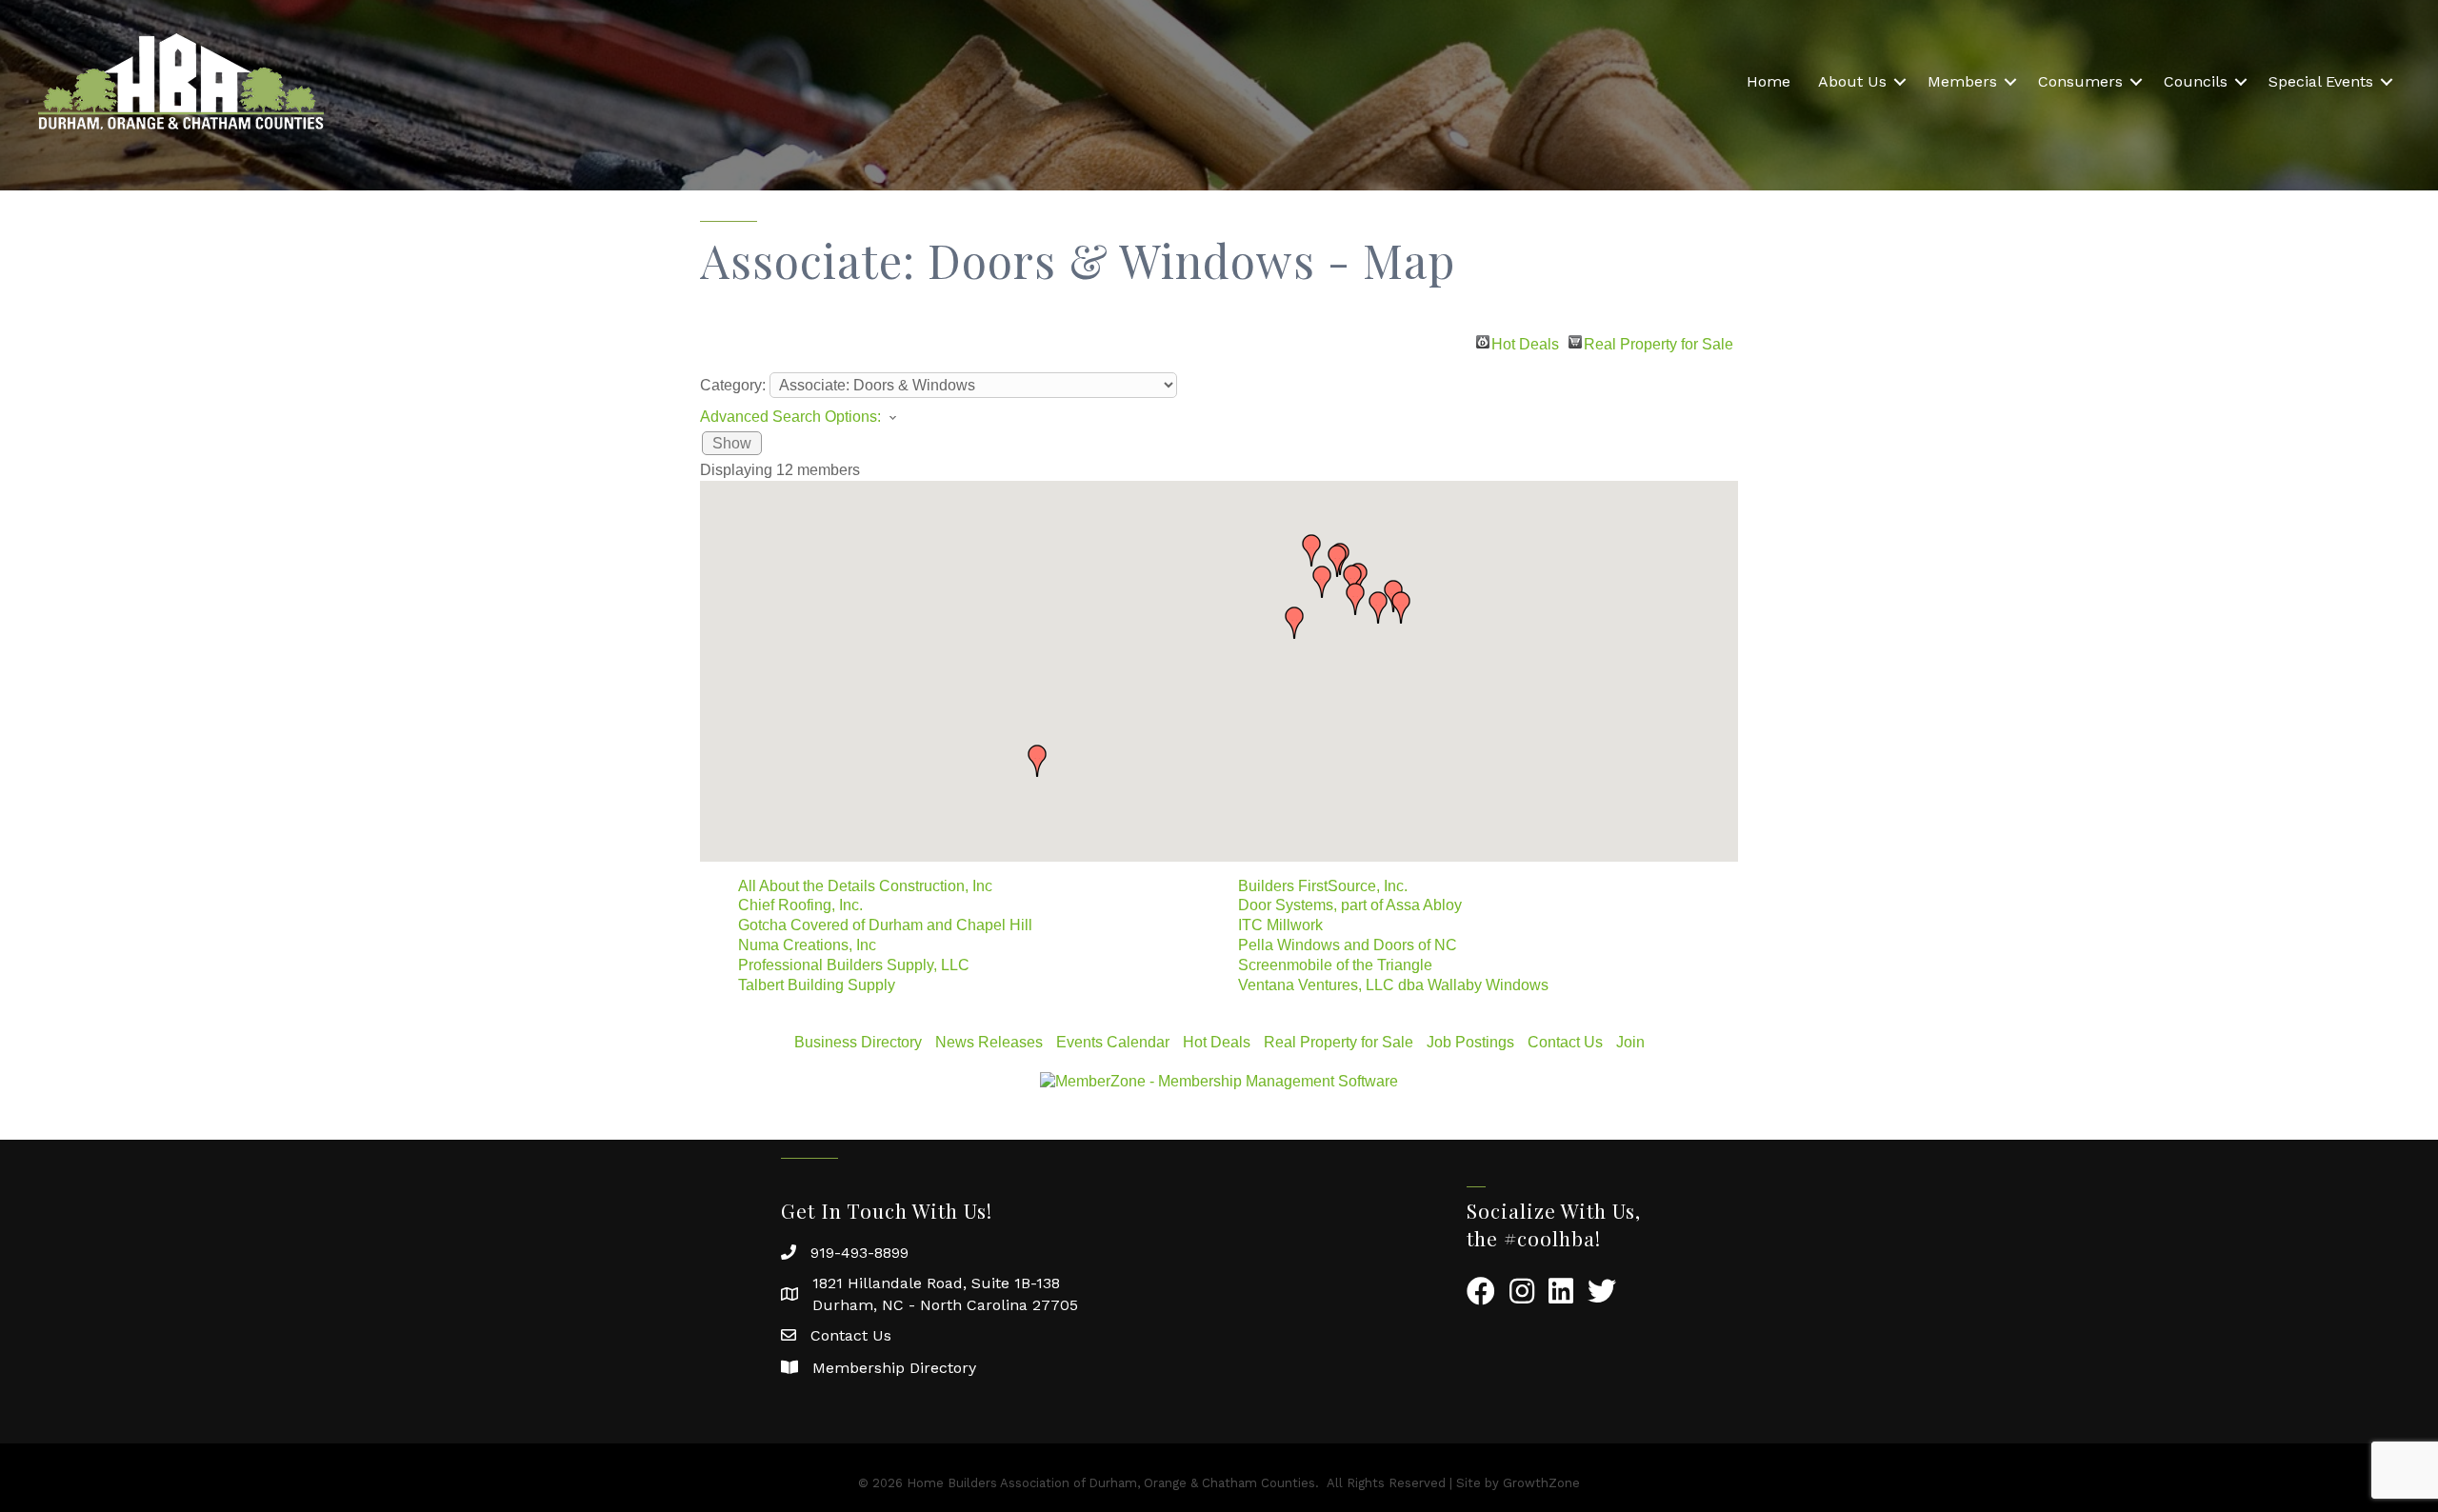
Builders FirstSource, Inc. (1323, 886)
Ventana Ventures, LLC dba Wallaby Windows (1393, 985)
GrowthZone (1541, 1483)
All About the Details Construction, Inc (865, 886)
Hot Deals (1525, 342)
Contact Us (1565, 1042)
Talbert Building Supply (817, 985)
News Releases (989, 1042)
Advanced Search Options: (790, 417)
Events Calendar (1113, 1042)
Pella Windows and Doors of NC (1348, 945)
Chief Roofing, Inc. (800, 905)
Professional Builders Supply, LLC (854, 965)
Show (732, 443)
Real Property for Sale (1659, 342)
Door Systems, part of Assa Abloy (1350, 905)
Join (1630, 1042)
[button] (1294, 623)
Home (1769, 81)
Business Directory (858, 1042)
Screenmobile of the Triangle (1335, 965)
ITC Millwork (1280, 925)
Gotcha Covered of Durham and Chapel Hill (885, 925)
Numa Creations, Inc (807, 945)
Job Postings (1470, 1042)
